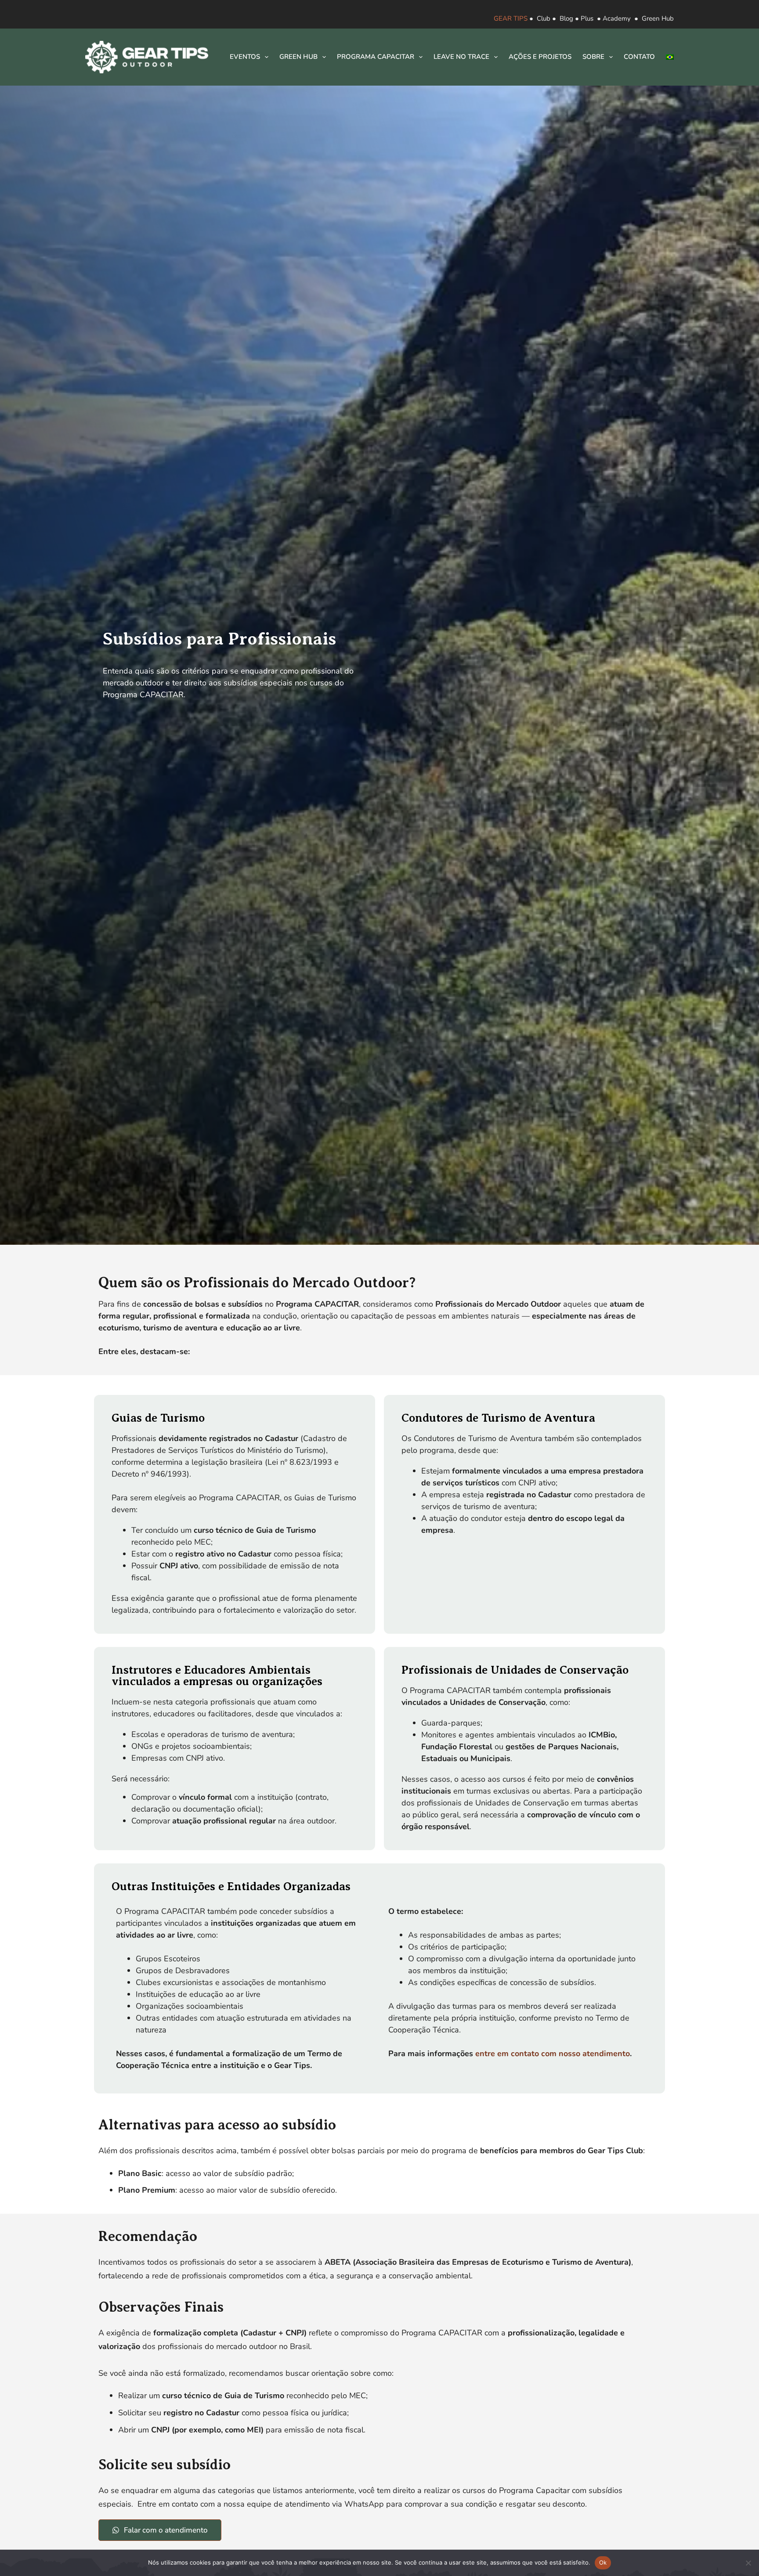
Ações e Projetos (540, 57)
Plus (587, 18)
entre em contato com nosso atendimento (553, 2054)
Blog (566, 18)
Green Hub (658, 18)
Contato (639, 57)
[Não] (748, 2563)
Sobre (593, 57)
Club (544, 18)
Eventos (245, 57)
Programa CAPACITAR (376, 57)
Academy (617, 18)
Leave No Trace (461, 57)
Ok (603, 2562)
